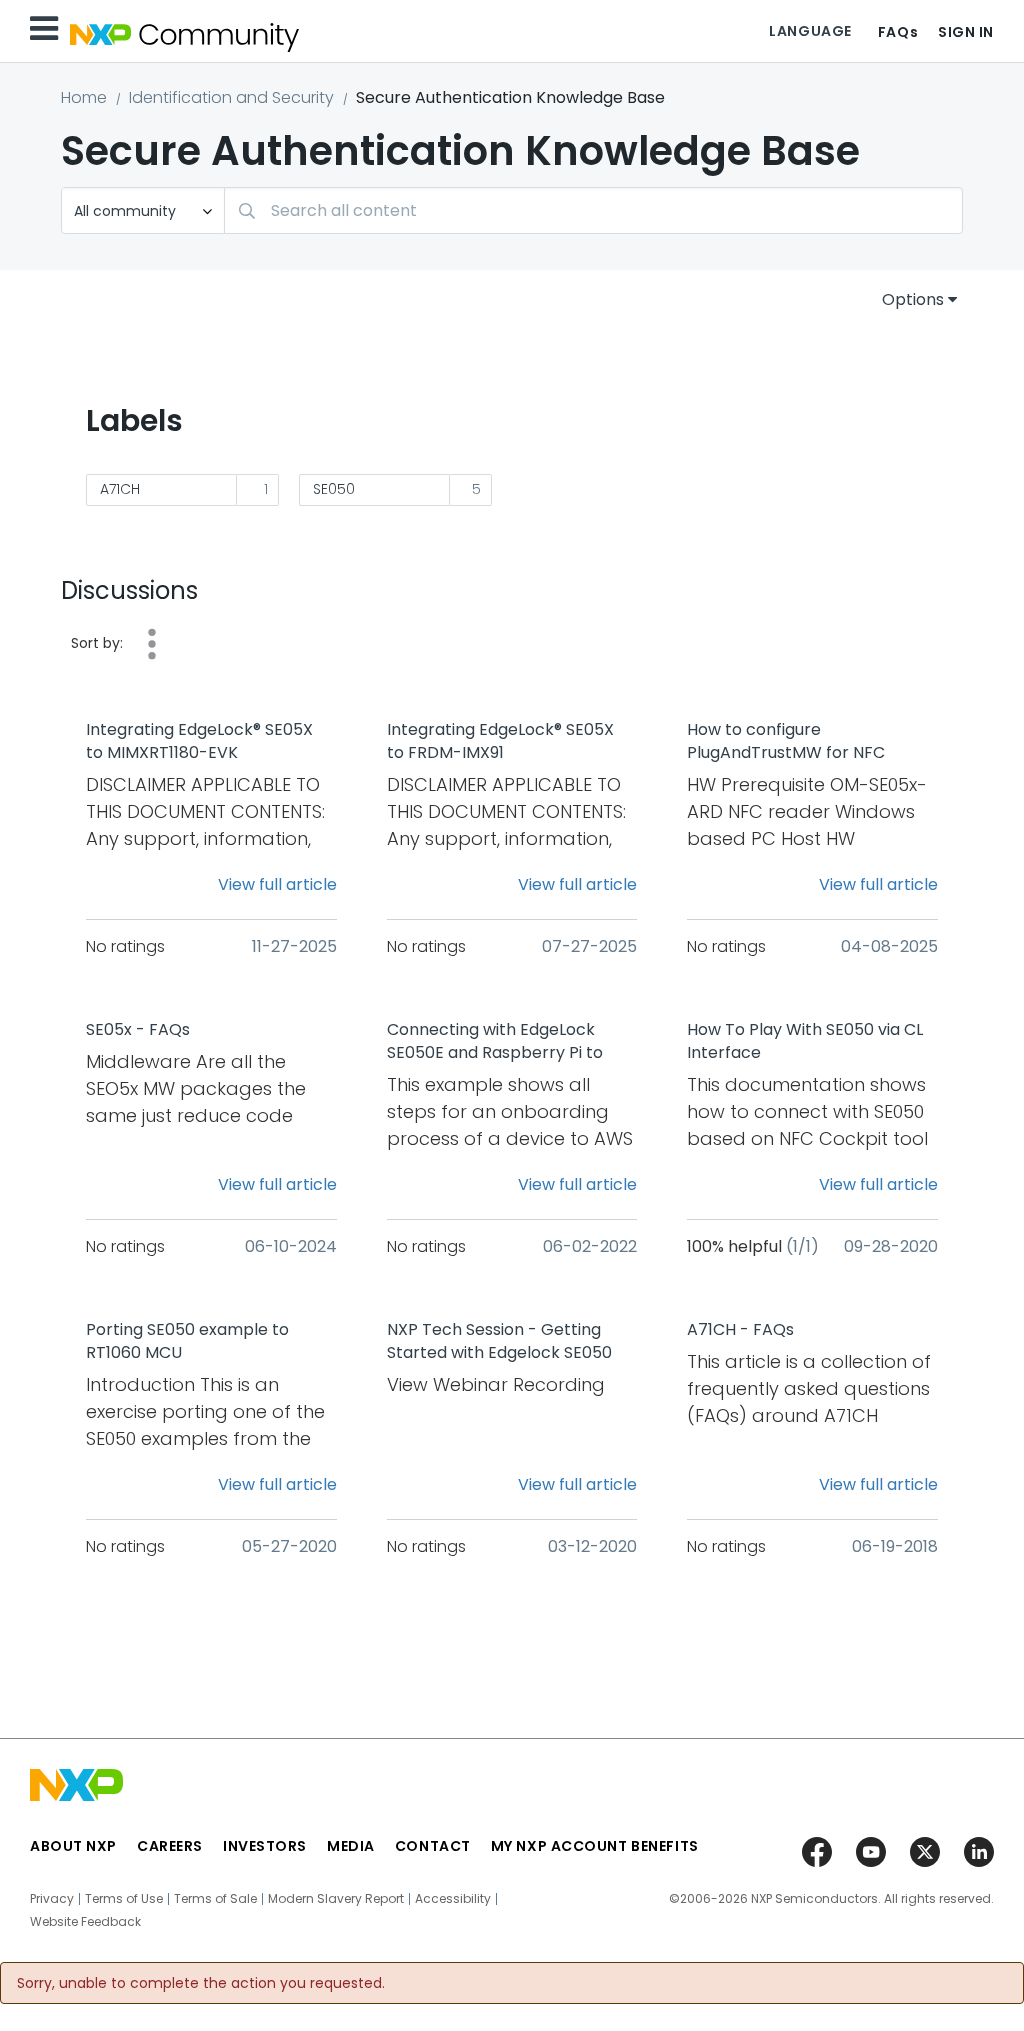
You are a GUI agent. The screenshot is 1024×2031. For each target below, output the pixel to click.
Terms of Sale (215, 1899)
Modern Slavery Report (336, 1899)
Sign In (966, 32)
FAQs (898, 32)
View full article (277, 884)
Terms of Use (124, 1899)
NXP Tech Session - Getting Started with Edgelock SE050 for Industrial (499, 1342)
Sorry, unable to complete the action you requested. (201, 1983)
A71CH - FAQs (740, 1330)
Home (84, 97)
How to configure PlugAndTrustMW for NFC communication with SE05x (792, 742)
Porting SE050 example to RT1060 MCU (187, 1341)
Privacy (52, 1899)
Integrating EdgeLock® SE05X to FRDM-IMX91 (500, 741)
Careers (170, 1846)
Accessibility (453, 1899)
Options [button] (913, 299)
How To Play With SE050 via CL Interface (805, 1041)
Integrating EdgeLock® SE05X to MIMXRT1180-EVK (199, 741)
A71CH (120, 489)
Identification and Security (231, 97)
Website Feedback (85, 1922)
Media (351, 1846)
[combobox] (593, 210)
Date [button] (152, 644)
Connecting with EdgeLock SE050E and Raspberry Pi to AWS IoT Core (495, 1042)
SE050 (334, 489)
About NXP (73, 1846)
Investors (265, 1846)
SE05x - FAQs (138, 1030)
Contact (433, 1846)
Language (810, 31)
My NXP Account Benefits (595, 1846)
